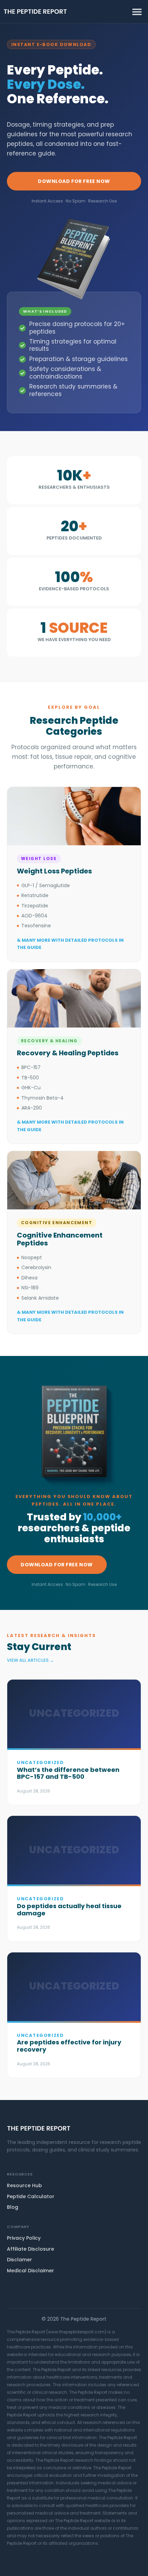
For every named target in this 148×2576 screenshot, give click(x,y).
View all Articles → (30, 1660)
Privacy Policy (24, 2238)
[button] (137, 11)
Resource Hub (24, 2185)
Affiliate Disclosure (30, 2249)
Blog (13, 2207)
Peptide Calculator (31, 2196)
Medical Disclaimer (30, 2271)
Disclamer (19, 2260)
